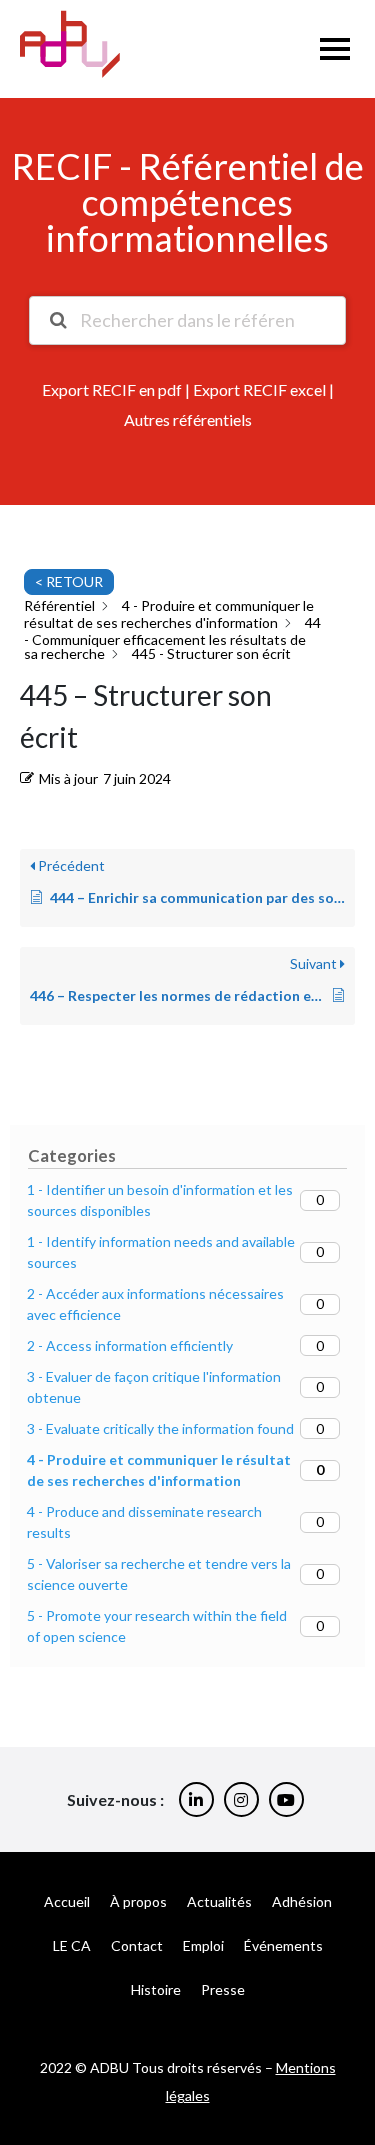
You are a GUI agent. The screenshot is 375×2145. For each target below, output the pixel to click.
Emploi (203, 1945)
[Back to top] (345, 2065)
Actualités (219, 1901)
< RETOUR (69, 581)
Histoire (156, 1989)
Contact (137, 1945)
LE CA (72, 1945)
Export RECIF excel (259, 389)
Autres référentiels (188, 419)
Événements (283, 1945)
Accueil (67, 1901)
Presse (223, 1989)
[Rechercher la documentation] (57, 320)
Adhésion (302, 1901)
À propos (138, 1901)
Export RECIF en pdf (112, 389)
